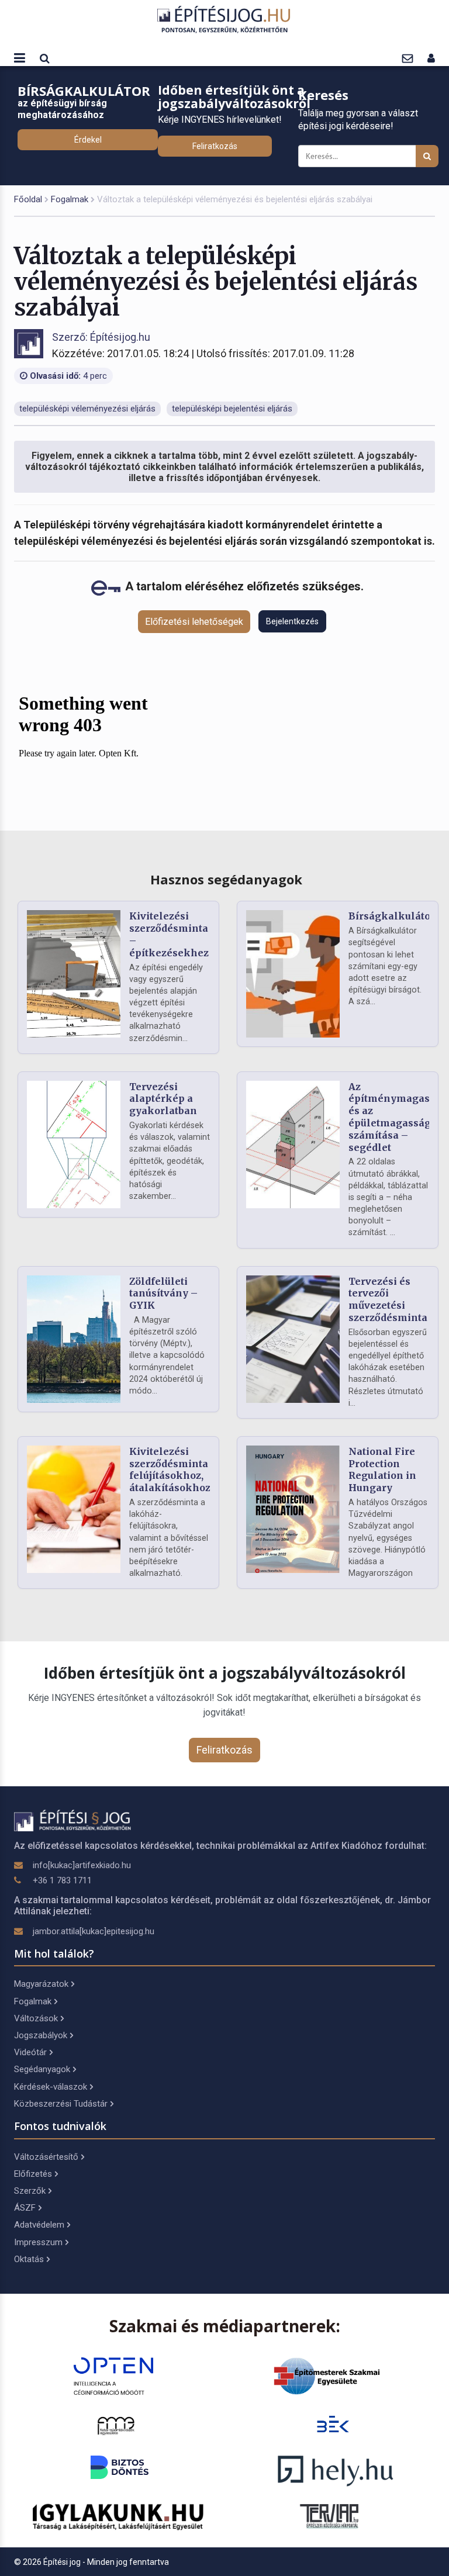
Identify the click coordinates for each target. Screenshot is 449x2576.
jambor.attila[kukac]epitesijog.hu (94, 1931)
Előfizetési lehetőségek (194, 622)
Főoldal (28, 199)
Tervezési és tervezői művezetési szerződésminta (388, 1299)
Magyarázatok (41, 1984)
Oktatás (29, 2259)
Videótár (30, 2052)
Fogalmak (70, 199)
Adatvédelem (39, 2225)
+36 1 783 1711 (62, 1880)
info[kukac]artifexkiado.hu (82, 1865)
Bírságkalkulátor (392, 916)
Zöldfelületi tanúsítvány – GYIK (163, 1294)
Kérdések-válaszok (51, 2087)
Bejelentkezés (292, 621)
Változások (36, 2018)
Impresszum (38, 2242)
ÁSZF (25, 2208)
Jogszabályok (41, 2035)
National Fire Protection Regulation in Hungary (382, 1469)
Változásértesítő (46, 2157)
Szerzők (30, 2191)
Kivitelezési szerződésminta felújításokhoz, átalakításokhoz (170, 1469)
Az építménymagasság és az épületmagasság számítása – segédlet (398, 1117)
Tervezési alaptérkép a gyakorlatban (163, 1099)
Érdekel (88, 140)
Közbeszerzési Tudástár (61, 2104)
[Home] (224, 19)
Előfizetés (33, 2174)
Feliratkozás (215, 146)
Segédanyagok (42, 2069)
